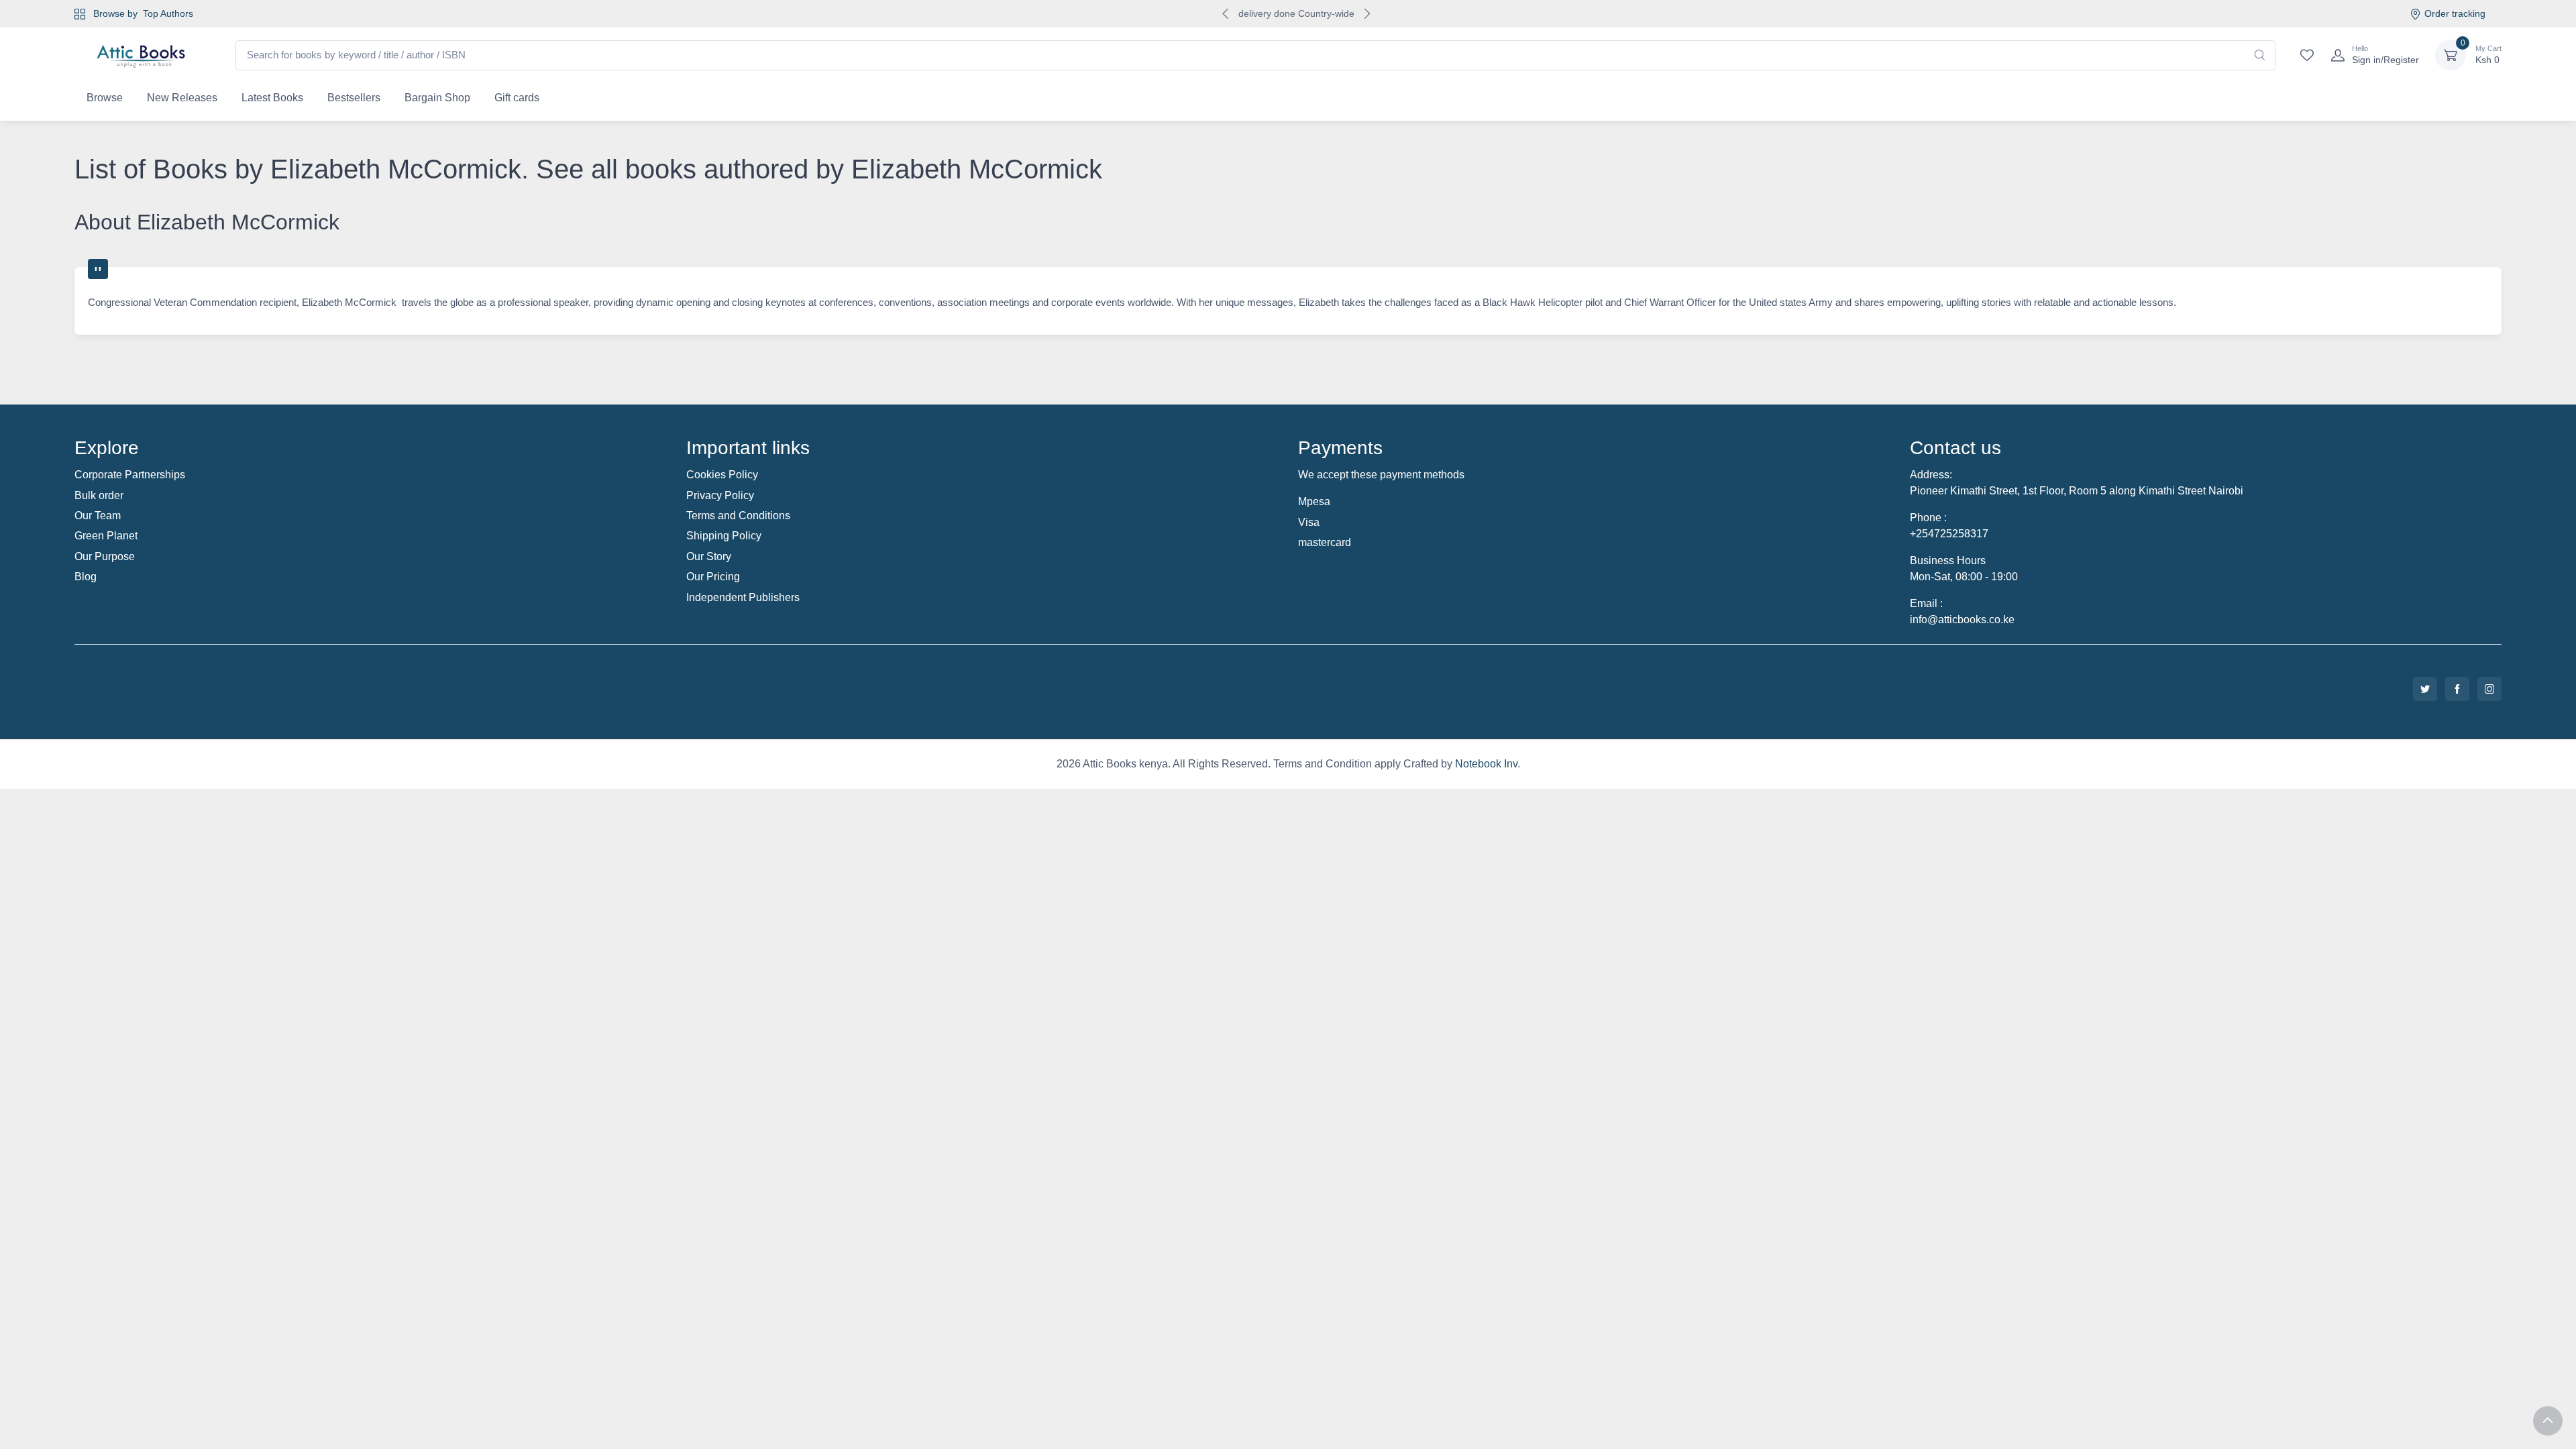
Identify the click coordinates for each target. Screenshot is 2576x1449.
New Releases (182, 98)
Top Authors (168, 13)
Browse (105, 98)
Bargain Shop (437, 98)
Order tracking (2455, 13)
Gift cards (517, 98)
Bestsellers (354, 98)
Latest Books (272, 98)
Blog (86, 577)
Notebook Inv (1486, 764)
